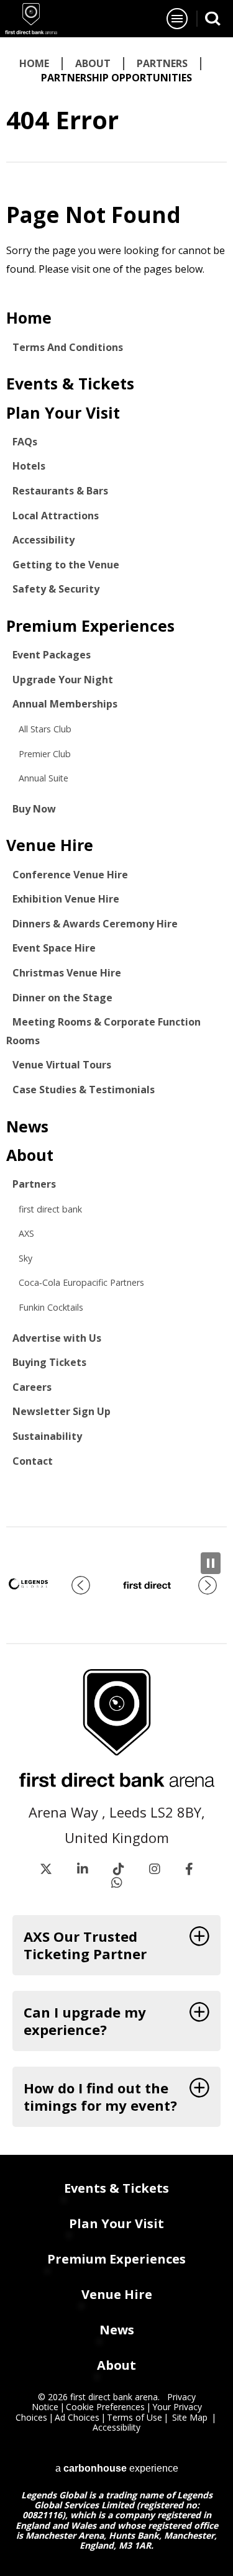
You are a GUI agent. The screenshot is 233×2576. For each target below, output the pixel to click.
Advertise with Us (57, 1338)
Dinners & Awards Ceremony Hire (95, 924)
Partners (162, 63)
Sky (25, 1258)
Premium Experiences (90, 626)
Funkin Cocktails (51, 1307)
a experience (117, 2467)
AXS (26, 1233)
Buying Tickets (49, 1362)
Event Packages (52, 655)
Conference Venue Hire (70, 875)
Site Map (190, 2417)
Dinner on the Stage (62, 998)
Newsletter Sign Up (62, 1411)
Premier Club (45, 754)
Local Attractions (56, 516)
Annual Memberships (65, 704)
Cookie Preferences (105, 2407)
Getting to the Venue (66, 565)
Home (34, 63)
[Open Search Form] (213, 18)
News (27, 1126)
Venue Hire (50, 845)
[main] (116, 782)
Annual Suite (43, 778)
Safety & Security (56, 589)
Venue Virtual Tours (62, 1065)
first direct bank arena (31, 19)
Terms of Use (135, 2417)
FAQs (25, 442)
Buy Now (34, 809)
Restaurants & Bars (60, 491)
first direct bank (50, 1209)
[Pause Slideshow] (211, 1563)
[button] (81, 1585)
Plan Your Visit (63, 412)
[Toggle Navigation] (177, 19)
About (93, 63)
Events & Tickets (70, 383)
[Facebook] (189, 1869)
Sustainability (47, 1436)
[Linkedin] (83, 1869)
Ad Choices (77, 2417)
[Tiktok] (119, 1869)
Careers (32, 1387)
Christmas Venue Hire (67, 973)
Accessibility (43, 540)
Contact (33, 1461)
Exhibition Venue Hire (66, 899)
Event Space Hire (54, 948)
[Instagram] (155, 1869)
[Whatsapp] (117, 1883)
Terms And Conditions (68, 347)
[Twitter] (46, 1869)
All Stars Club (45, 729)
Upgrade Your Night (63, 680)
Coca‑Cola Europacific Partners (81, 1282)
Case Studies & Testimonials (84, 1090)
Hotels (29, 466)
